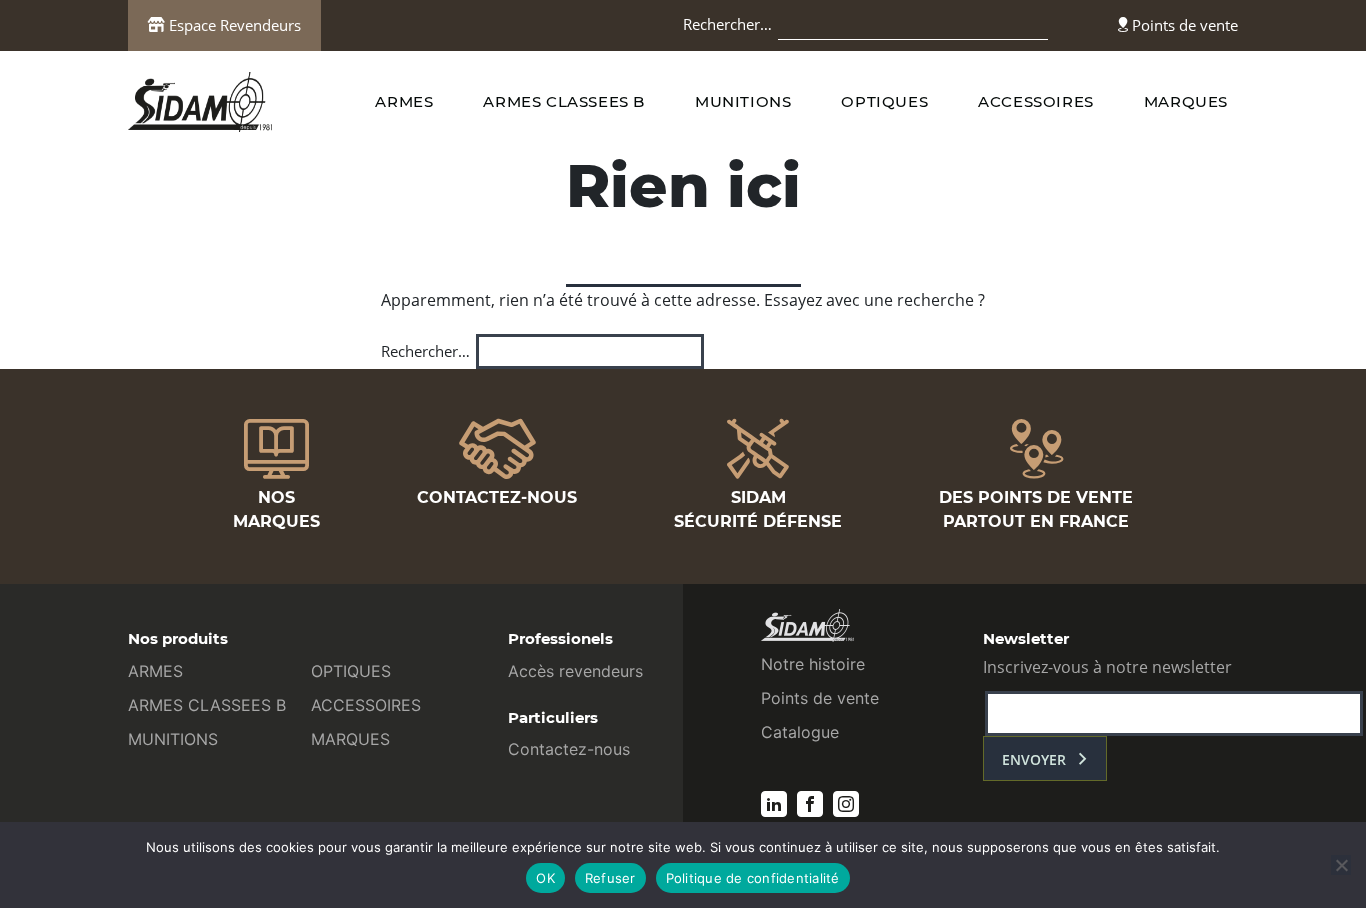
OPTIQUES (884, 101)
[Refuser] (1341, 865)
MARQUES (1186, 101)
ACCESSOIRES (1036, 101)
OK (545, 878)
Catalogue (800, 732)
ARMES (404, 101)
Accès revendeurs (575, 671)
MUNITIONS (743, 101)
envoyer (1034, 759)
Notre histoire (813, 664)
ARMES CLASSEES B (564, 101)
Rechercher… (727, 24)
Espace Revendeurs (233, 25)
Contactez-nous (569, 749)
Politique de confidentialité (753, 878)
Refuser (610, 878)
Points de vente (1183, 25)
